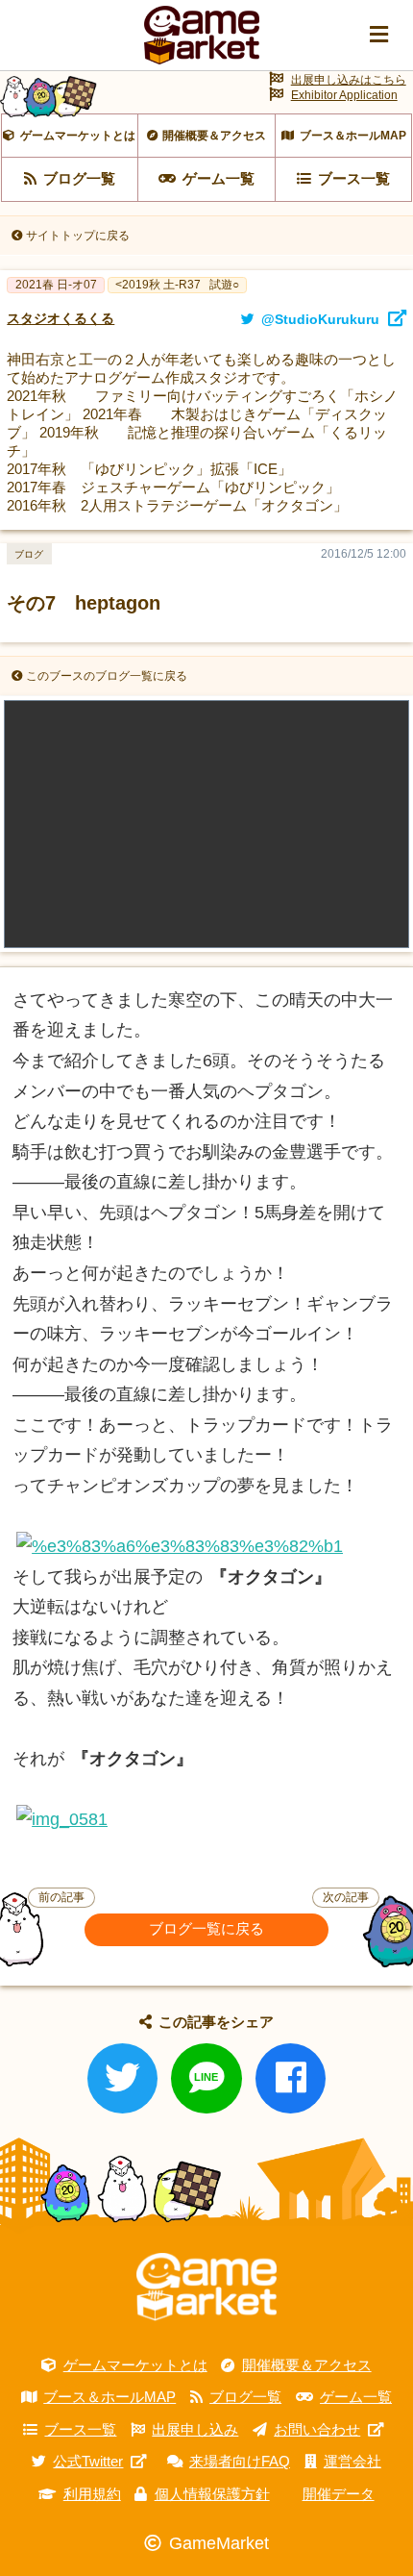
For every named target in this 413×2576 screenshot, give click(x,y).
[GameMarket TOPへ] (206, 2287)
